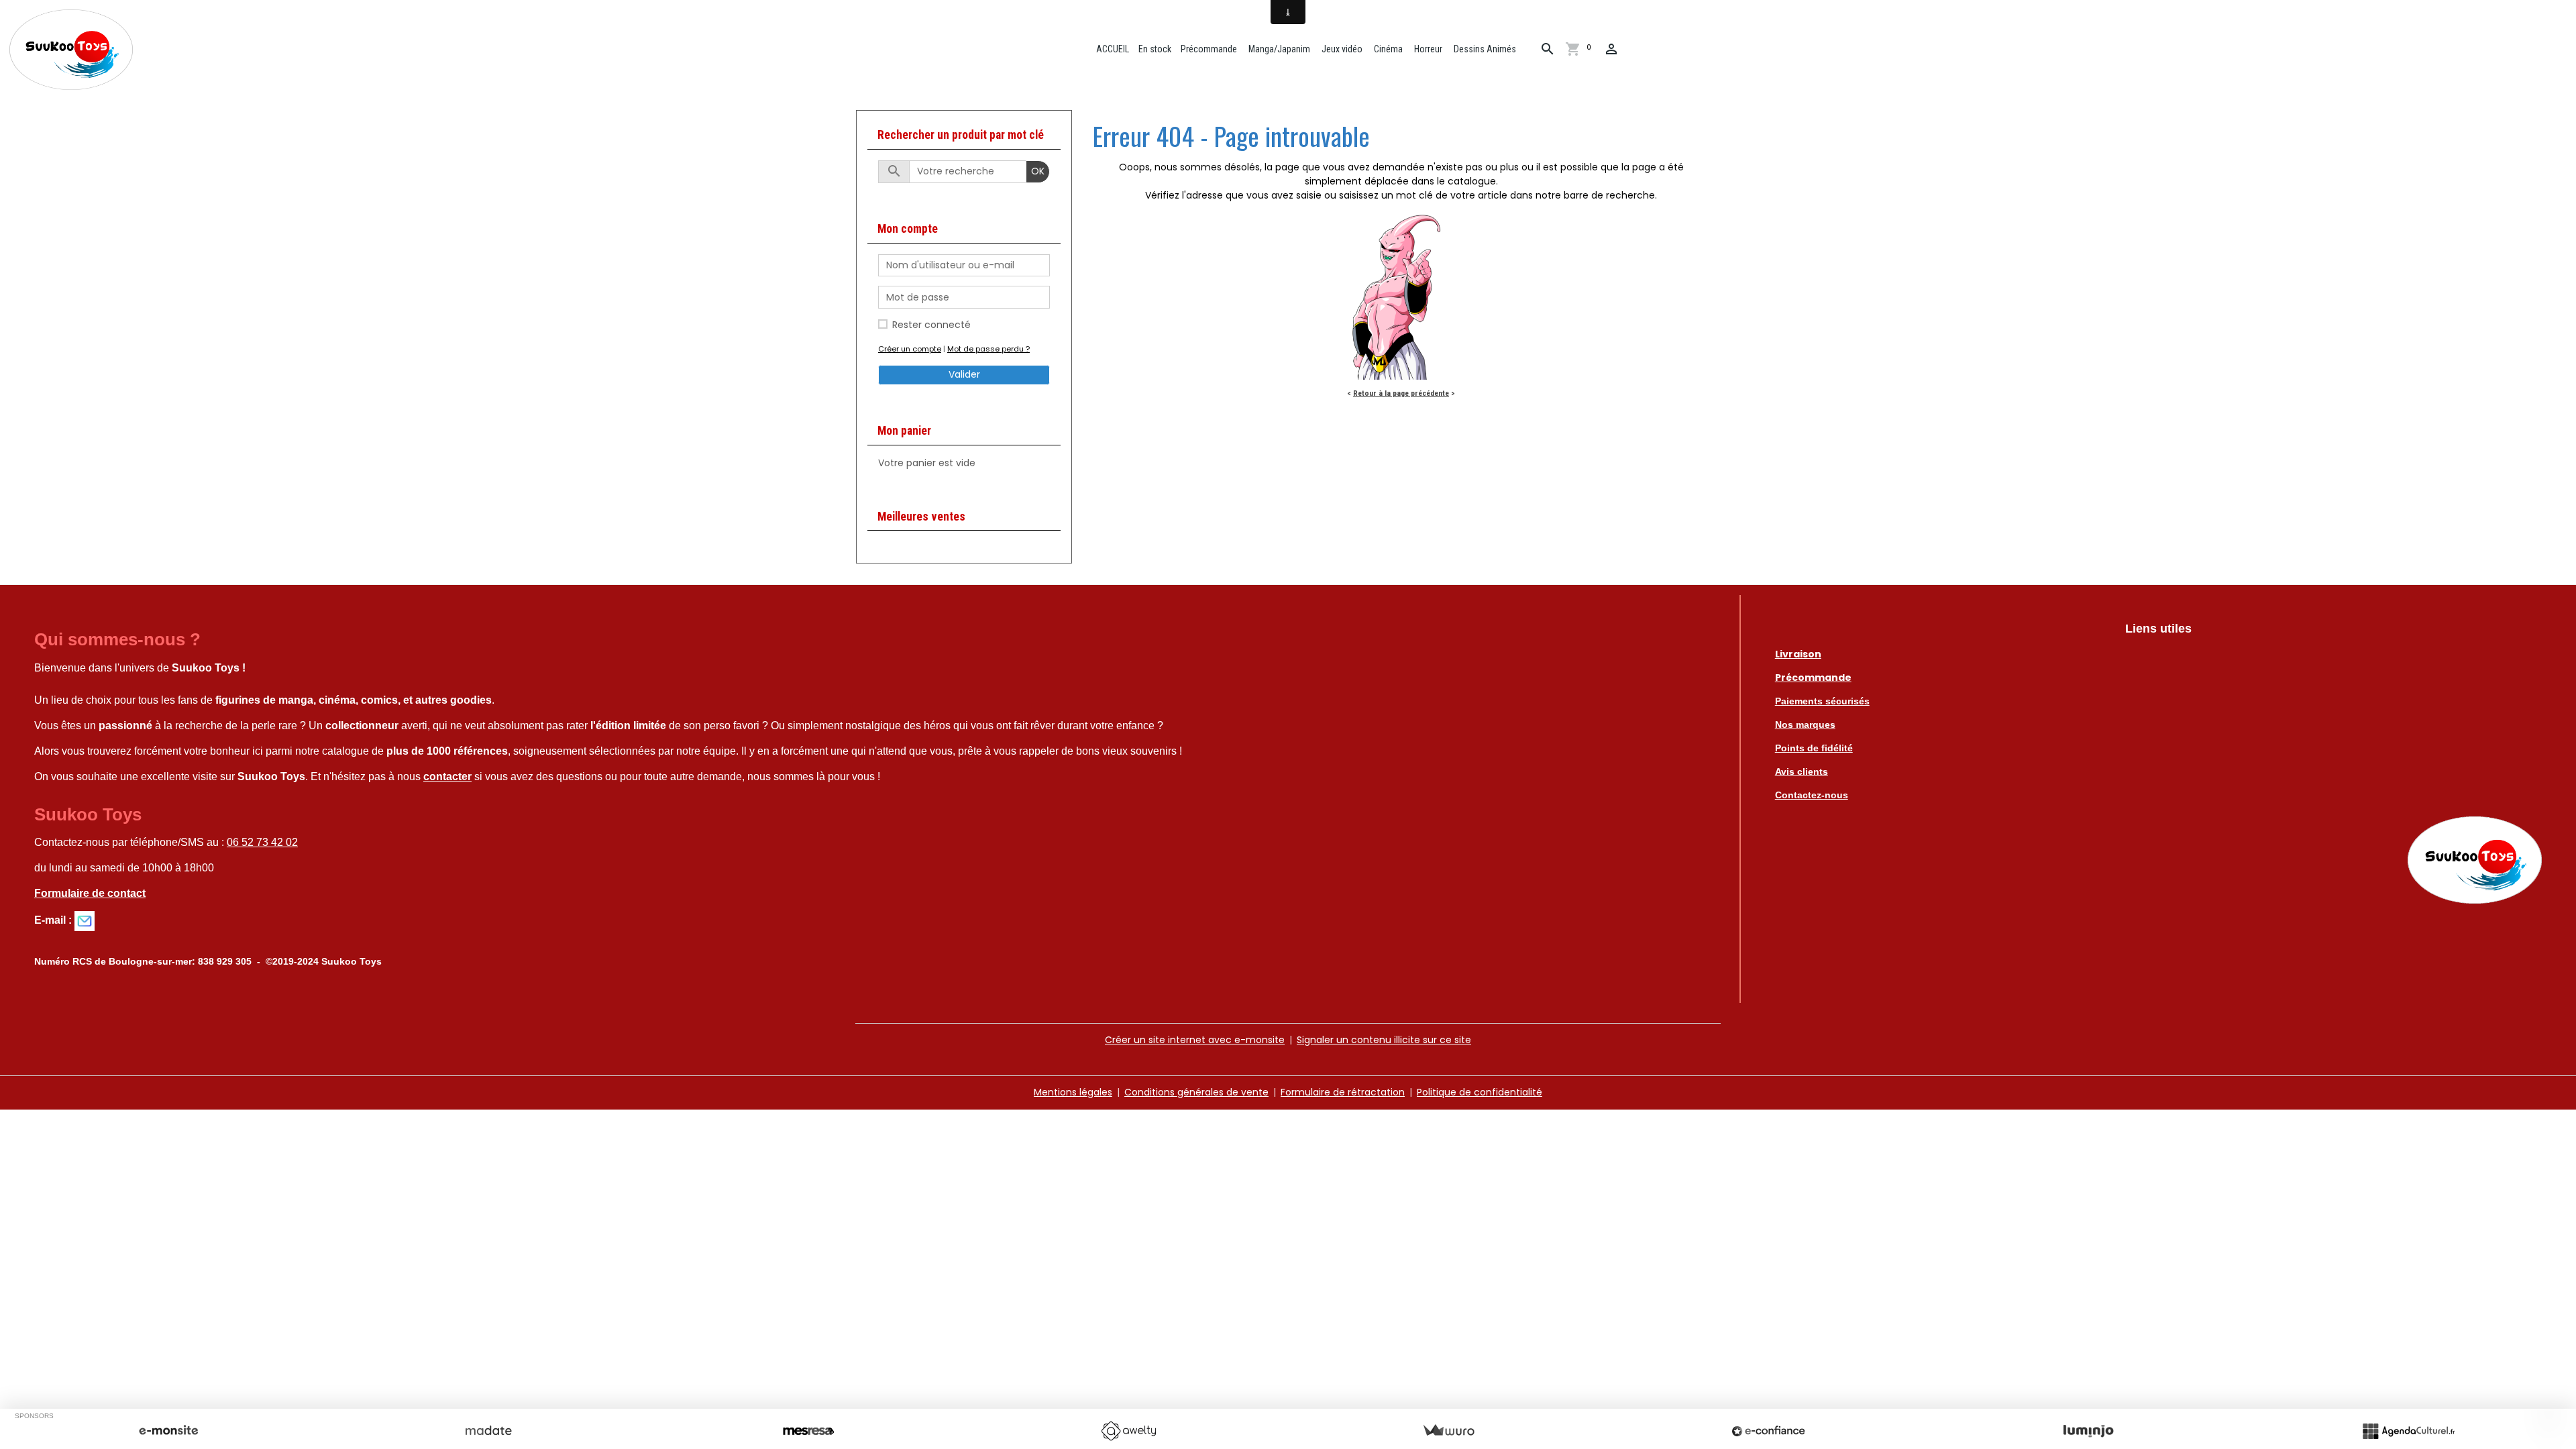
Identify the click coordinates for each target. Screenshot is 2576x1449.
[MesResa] (808, 1431)
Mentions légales (1073, 1092)
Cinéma (1387, 49)
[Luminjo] (2088, 1431)
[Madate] (488, 1431)
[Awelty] (1128, 1431)
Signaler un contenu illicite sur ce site (1384, 1040)
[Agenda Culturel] (2408, 1431)
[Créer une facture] (1448, 1431)
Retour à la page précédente (1401, 393)
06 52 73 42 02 (262, 842)
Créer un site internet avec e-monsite (1195, 1040)
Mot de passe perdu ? (988, 349)
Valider (964, 374)
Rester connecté (931, 325)
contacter (447, 776)
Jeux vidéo (1341, 49)
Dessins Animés (1484, 49)
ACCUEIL (1112, 49)
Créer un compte (910, 349)
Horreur (1427, 49)
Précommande (1209, 49)
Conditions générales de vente (1196, 1092)
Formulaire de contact (90, 893)
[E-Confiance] (1768, 1431)
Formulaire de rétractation (1343, 1092)
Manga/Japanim (1278, 49)
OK (1038, 171)
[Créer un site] (168, 1431)
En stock (1155, 49)
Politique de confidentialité (1480, 1092)
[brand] (73, 50)
